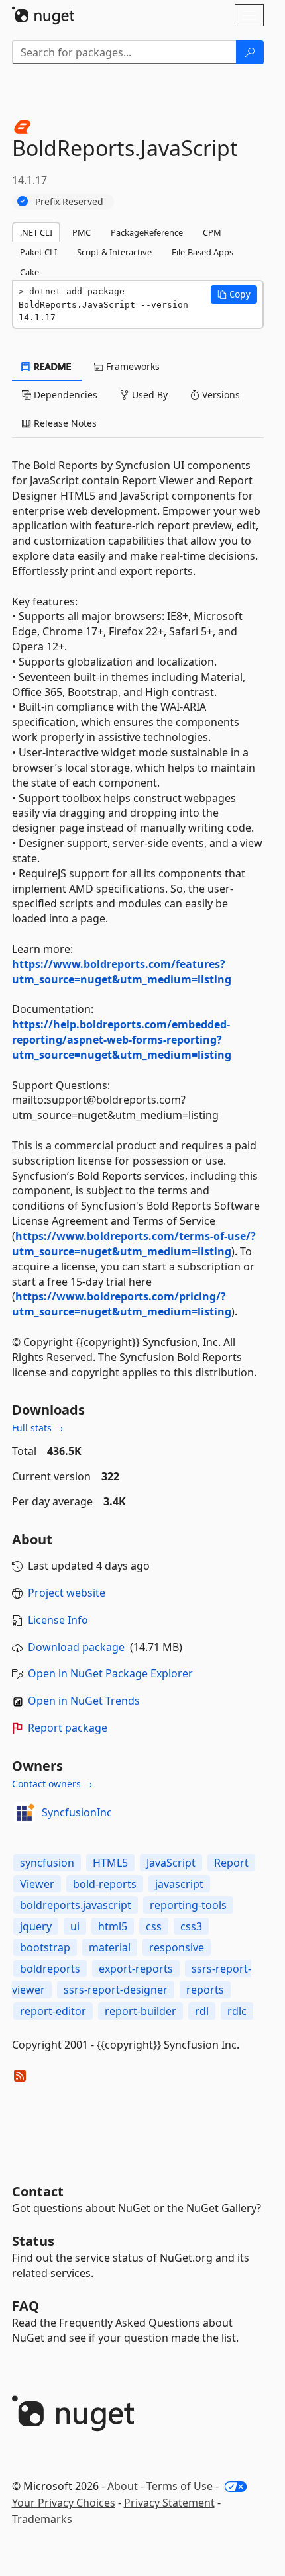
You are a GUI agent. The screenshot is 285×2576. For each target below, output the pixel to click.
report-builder (141, 2011)
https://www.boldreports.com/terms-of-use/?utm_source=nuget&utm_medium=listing (134, 1244)
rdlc (237, 2011)
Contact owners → (52, 1784)
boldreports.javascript (76, 1905)
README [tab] (51, 366)
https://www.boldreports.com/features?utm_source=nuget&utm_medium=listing (122, 972)
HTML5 (110, 1863)
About (123, 2486)
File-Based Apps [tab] (202, 252)
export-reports (136, 1969)
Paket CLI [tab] (38, 252)
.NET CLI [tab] (36, 232)
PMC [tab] (82, 232)
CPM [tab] (212, 232)
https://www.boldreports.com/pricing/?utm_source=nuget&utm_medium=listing (122, 1304)
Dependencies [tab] (64, 395)
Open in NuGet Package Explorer (110, 1673)
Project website (67, 1593)
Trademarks (42, 2519)
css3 (191, 1926)
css (154, 1926)
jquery (36, 1926)
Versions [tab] (220, 395)
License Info (58, 1620)
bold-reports (105, 1884)
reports (205, 1990)
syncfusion (47, 1863)
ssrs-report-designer (116, 1990)
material (110, 1947)
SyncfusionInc (77, 1812)
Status (33, 2241)
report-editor (53, 2011)
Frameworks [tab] (132, 366)
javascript (179, 1884)
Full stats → (38, 1428)
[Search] (250, 52)
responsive (177, 1947)
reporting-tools (188, 1905)
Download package (76, 1647)
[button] (234, 294)
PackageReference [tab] (147, 232)
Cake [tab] (29, 272)
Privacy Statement (169, 2503)
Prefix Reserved (69, 201)
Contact (38, 2191)
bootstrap (45, 1947)
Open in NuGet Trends (84, 1701)
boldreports (50, 1969)
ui (75, 1926)
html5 (113, 1926)
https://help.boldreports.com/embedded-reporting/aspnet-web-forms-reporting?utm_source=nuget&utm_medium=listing (122, 1040)
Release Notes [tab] (64, 423)
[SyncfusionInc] (25, 1812)
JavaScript (171, 1863)
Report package (68, 1728)
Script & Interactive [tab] (114, 252)
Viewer (37, 1884)
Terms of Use (180, 2486)
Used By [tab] (148, 395)
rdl (202, 2011)
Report (231, 1863)
